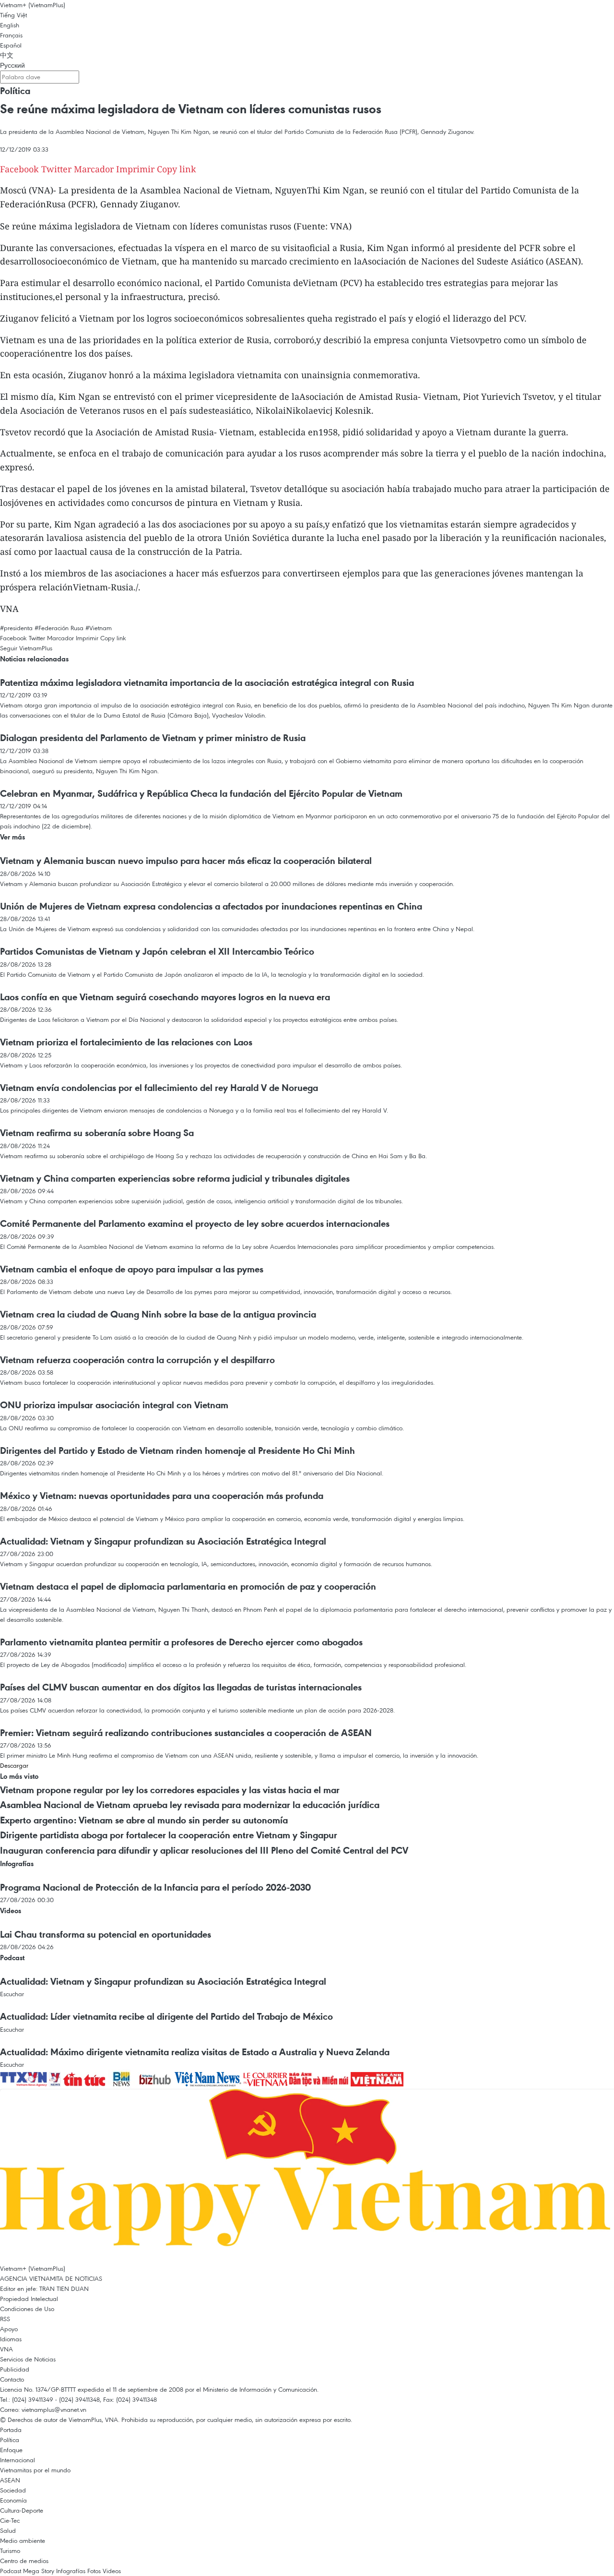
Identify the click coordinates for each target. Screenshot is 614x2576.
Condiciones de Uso (27, 2309)
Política (15, 91)
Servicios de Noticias (28, 2359)
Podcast (12, 1958)
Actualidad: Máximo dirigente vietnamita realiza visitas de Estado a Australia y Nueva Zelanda (195, 2052)
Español (11, 45)
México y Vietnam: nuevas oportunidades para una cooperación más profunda (162, 1496)
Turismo (10, 2551)
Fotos (94, 2571)
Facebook (19, 169)
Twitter (56, 169)
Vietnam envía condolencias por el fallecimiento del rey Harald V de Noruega (159, 1088)
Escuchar (12, 1994)
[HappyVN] (307, 2175)
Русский (12, 65)
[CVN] (266, 2078)
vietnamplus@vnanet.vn (54, 2409)
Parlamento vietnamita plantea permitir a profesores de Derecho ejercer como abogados (181, 1642)
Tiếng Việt (13, 15)
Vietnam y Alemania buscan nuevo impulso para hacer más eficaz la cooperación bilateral (186, 861)
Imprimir (135, 169)
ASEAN (10, 2480)
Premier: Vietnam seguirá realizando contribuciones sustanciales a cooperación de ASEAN (186, 1733)
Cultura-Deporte (22, 2510)
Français (11, 35)
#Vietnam (99, 628)
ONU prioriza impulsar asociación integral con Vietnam (114, 1405)
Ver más (12, 837)
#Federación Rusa (59, 628)
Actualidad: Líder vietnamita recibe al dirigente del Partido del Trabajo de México (166, 2016)
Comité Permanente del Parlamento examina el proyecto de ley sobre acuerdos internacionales (195, 1223)
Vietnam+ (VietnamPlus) (33, 5)
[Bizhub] (156, 2078)
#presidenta (16, 628)
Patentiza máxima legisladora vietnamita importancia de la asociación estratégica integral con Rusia (207, 683)
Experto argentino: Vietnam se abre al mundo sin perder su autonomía (144, 1820)
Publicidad (15, 2369)
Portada (11, 2430)
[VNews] (56, 2078)
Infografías (17, 1863)
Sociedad (13, 2490)
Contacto (12, 2379)
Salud (8, 2530)
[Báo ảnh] (377, 2078)
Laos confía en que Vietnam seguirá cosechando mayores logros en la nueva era (165, 997)
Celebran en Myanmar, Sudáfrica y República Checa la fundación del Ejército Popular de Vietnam (201, 793)
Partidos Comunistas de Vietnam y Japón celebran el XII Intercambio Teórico (157, 951)
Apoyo (9, 2329)
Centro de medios (24, 2561)
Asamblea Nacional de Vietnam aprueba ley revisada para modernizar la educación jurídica (190, 1805)
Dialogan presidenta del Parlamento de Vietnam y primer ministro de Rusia (153, 738)
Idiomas (11, 2339)
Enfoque (11, 2450)
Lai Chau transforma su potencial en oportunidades (106, 1934)
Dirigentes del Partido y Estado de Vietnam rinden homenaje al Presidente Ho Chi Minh (177, 1450)
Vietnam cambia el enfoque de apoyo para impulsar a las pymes (132, 1269)
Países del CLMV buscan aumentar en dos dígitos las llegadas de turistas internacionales (181, 1687)
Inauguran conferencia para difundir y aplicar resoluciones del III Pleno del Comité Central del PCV (204, 1850)
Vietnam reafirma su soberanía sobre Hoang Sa (97, 1133)
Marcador (94, 169)
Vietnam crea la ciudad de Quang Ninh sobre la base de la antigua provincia (158, 1314)
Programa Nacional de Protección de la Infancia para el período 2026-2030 (155, 1887)
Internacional (18, 2460)
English (10, 25)
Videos (11, 1911)
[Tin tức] (85, 2078)
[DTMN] (320, 2078)
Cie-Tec (10, 2520)
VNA (6, 2349)
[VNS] (209, 2078)
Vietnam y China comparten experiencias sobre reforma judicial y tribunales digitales (175, 1178)
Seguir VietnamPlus (26, 648)
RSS (5, 2319)
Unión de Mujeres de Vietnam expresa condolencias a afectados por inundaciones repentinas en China (211, 906)
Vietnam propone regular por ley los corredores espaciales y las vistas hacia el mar (170, 1790)
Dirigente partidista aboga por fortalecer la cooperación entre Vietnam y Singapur (169, 1835)
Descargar (14, 1765)
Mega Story (39, 2571)
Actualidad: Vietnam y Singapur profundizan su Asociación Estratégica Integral (163, 1541)
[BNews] (123, 2078)
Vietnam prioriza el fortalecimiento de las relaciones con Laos (126, 1042)
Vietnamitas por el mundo (35, 2470)
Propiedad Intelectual (29, 2299)
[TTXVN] (24, 2078)
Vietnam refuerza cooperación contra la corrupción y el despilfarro (137, 1360)
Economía (13, 2500)
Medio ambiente (23, 2540)
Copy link (177, 169)
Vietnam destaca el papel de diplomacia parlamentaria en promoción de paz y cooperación (188, 1586)
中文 (7, 55)
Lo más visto (19, 1776)
